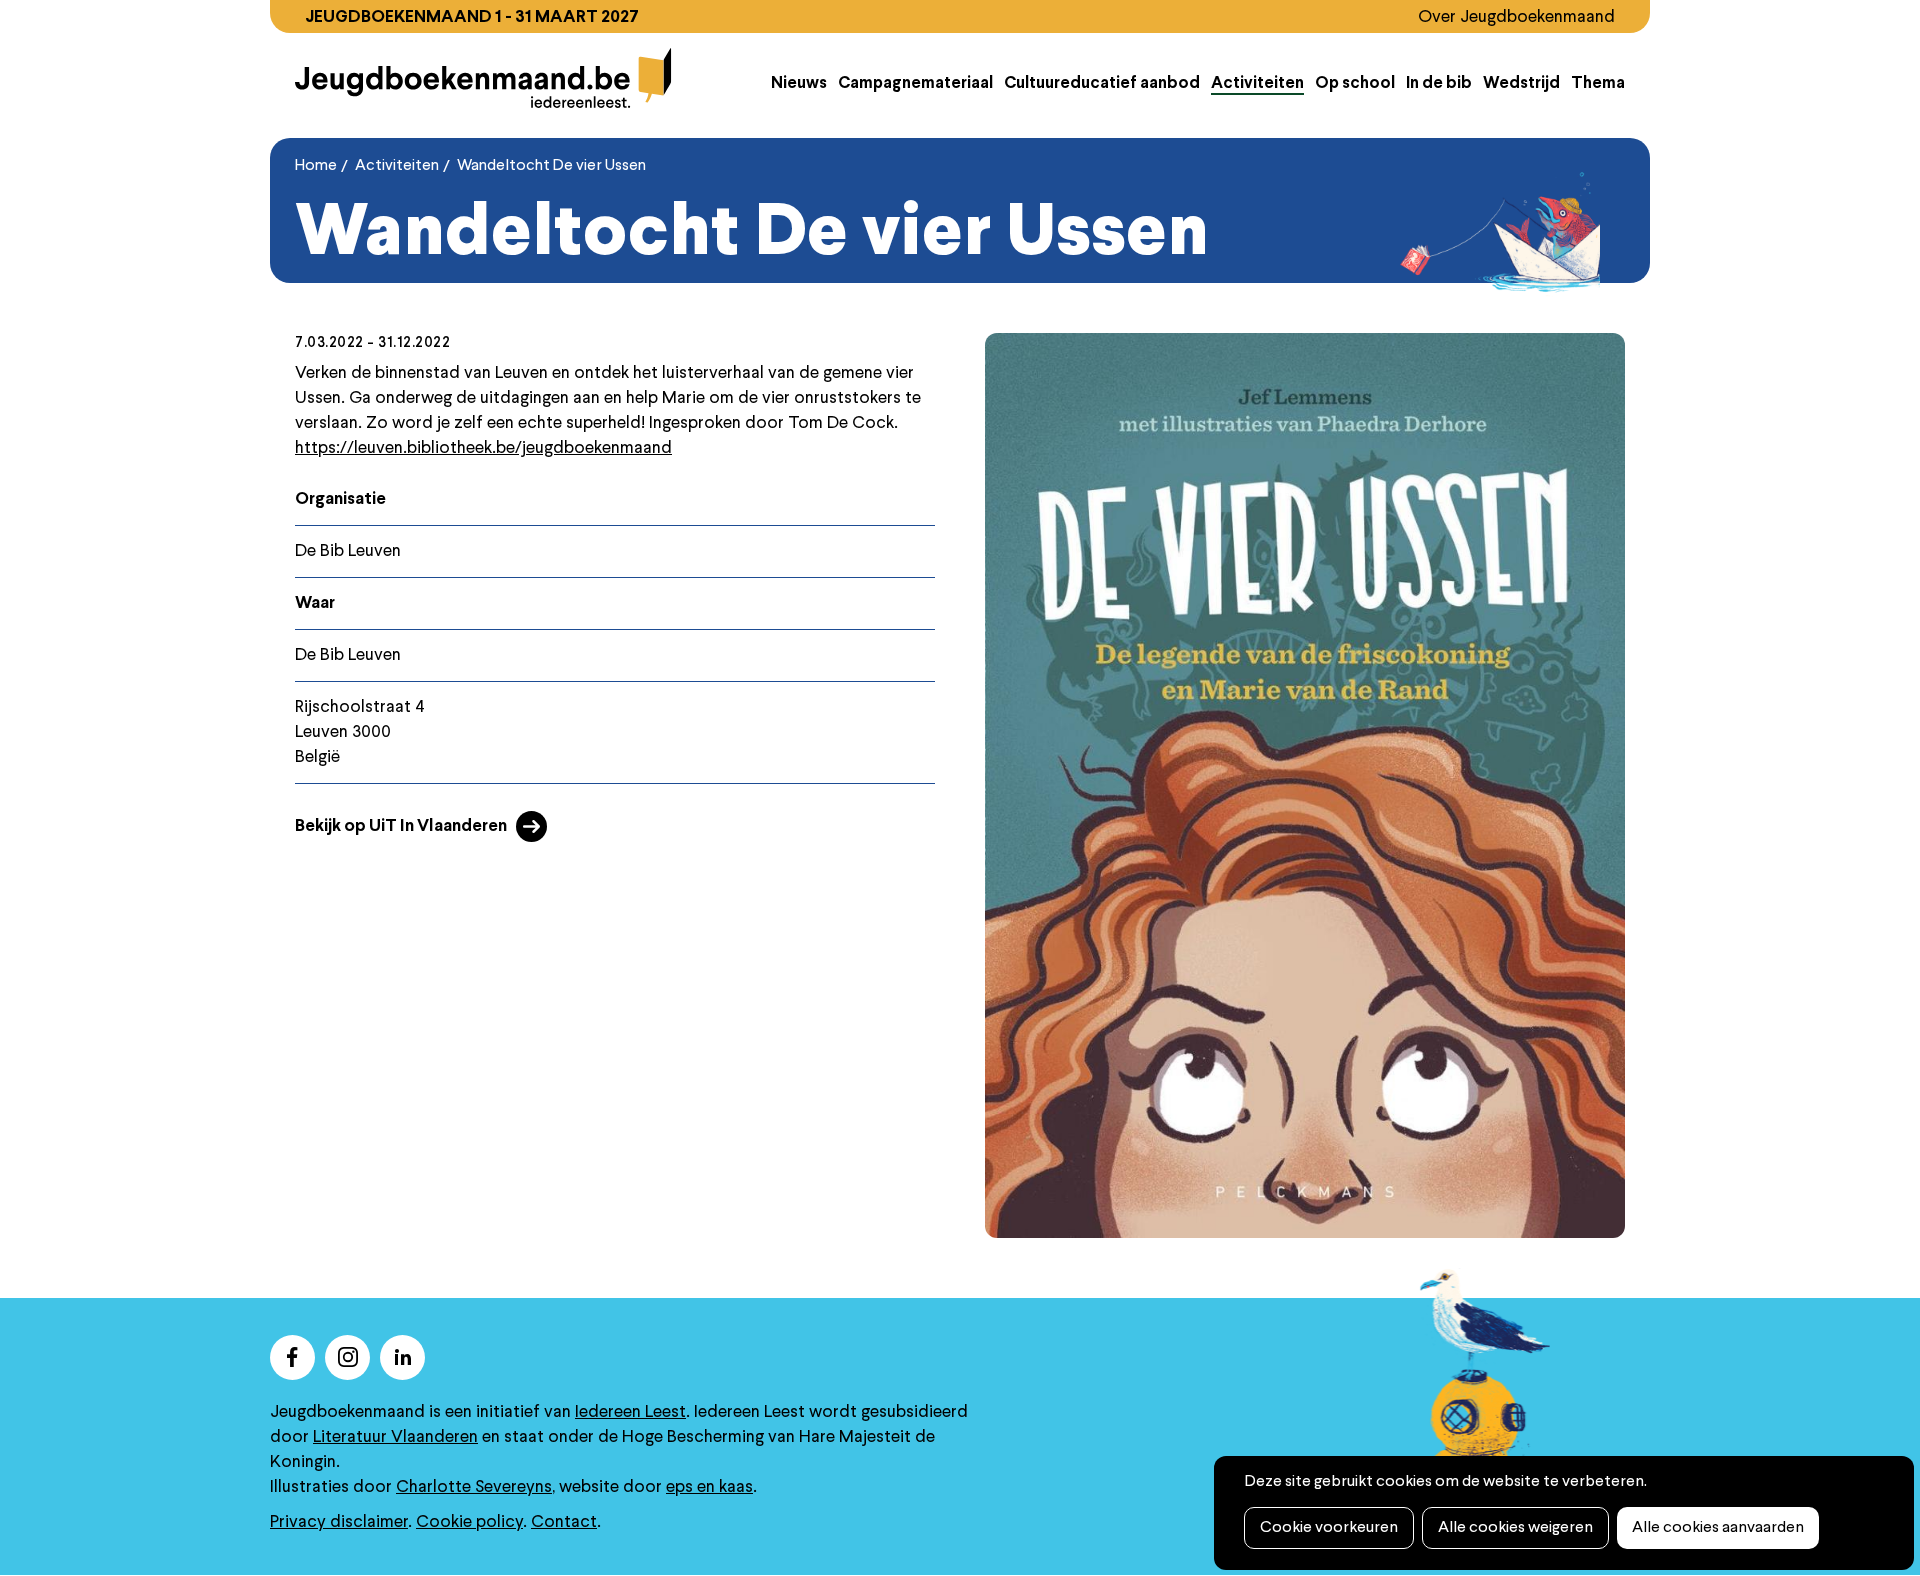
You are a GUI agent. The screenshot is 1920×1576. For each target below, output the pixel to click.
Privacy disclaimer (339, 1522)
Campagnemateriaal (915, 84)
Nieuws (799, 84)
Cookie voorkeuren (1329, 1528)
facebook (292, 1357)
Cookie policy (469, 1522)
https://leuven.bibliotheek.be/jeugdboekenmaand (483, 448)
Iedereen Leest (630, 1412)
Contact (564, 1522)
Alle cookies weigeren (1515, 1528)
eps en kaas (709, 1487)
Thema (1598, 84)
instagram (347, 1357)
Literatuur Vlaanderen (395, 1437)
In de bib (1439, 84)
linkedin (402, 1357)
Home (316, 166)
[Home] (483, 78)
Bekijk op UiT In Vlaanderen (401, 826)
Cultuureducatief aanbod (1102, 84)
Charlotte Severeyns (474, 1487)
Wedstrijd (1521, 84)
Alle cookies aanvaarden (1718, 1528)
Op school (1355, 84)
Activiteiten (1257, 84)
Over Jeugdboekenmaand (1516, 17)
